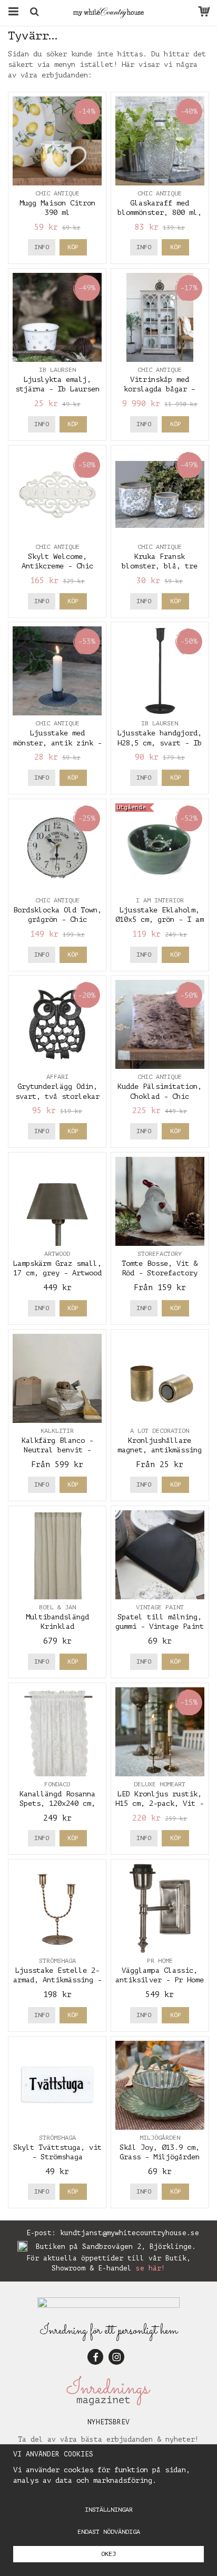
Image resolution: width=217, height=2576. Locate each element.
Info (42, 247)
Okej (108, 2554)
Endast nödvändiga (109, 2532)
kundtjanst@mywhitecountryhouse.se (130, 2233)
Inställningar (109, 2510)
